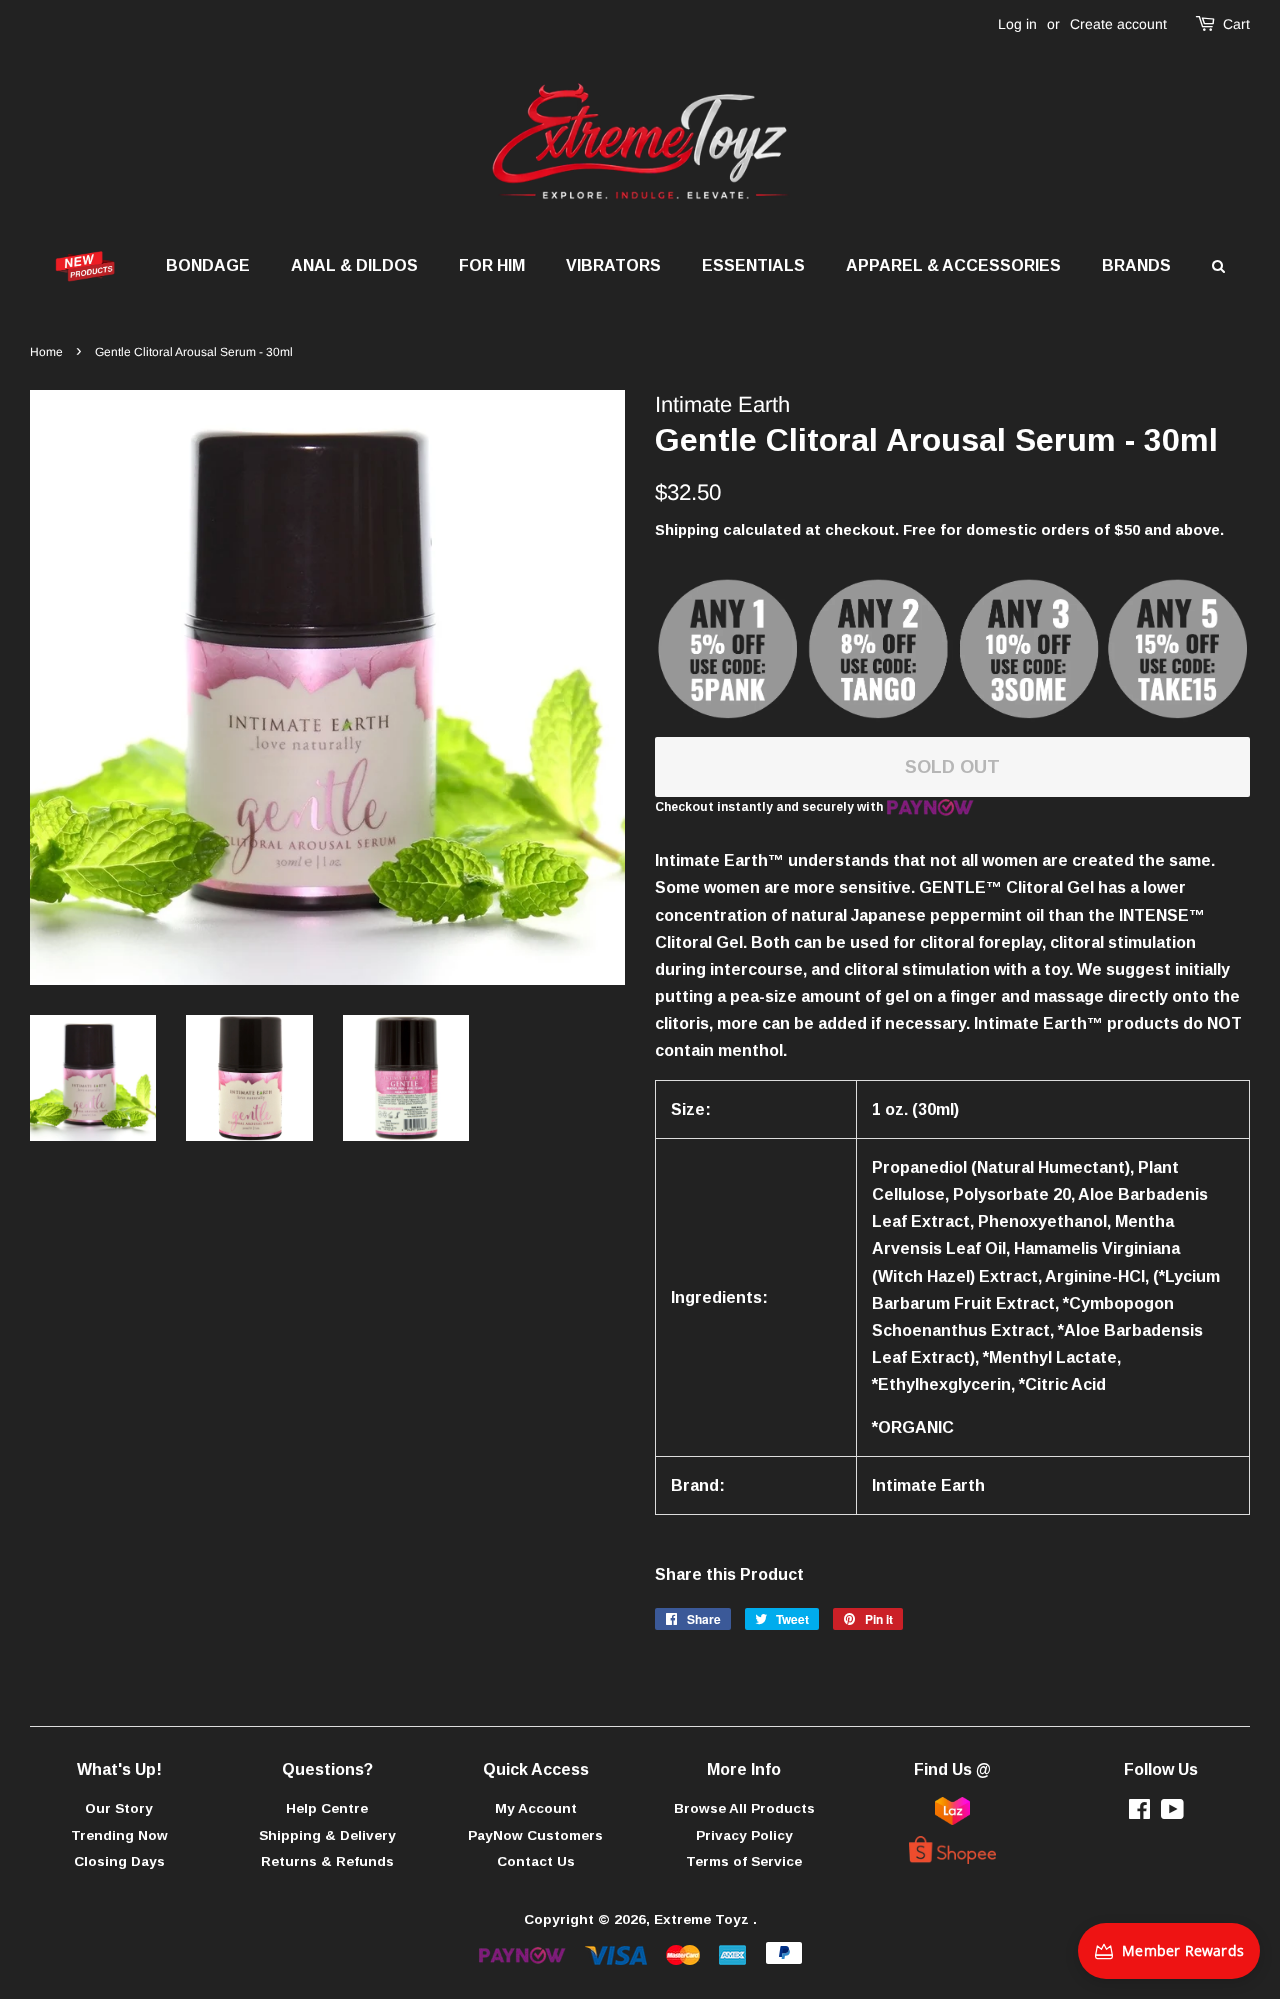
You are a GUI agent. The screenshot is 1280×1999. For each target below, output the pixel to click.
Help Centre (327, 1808)
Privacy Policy (744, 1835)
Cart (1236, 24)
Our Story (119, 1808)
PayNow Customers (535, 1835)
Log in (1017, 24)
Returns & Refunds (327, 1861)
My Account (536, 1808)
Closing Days (119, 1861)
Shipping (687, 529)
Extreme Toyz (703, 1919)
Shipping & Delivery (327, 1835)
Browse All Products (744, 1808)
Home (46, 352)
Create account (1118, 24)
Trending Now (119, 1835)
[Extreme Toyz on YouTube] (1172, 1813)
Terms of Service (744, 1861)
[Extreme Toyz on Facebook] (1139, 1813)
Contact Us (536, 1861)
